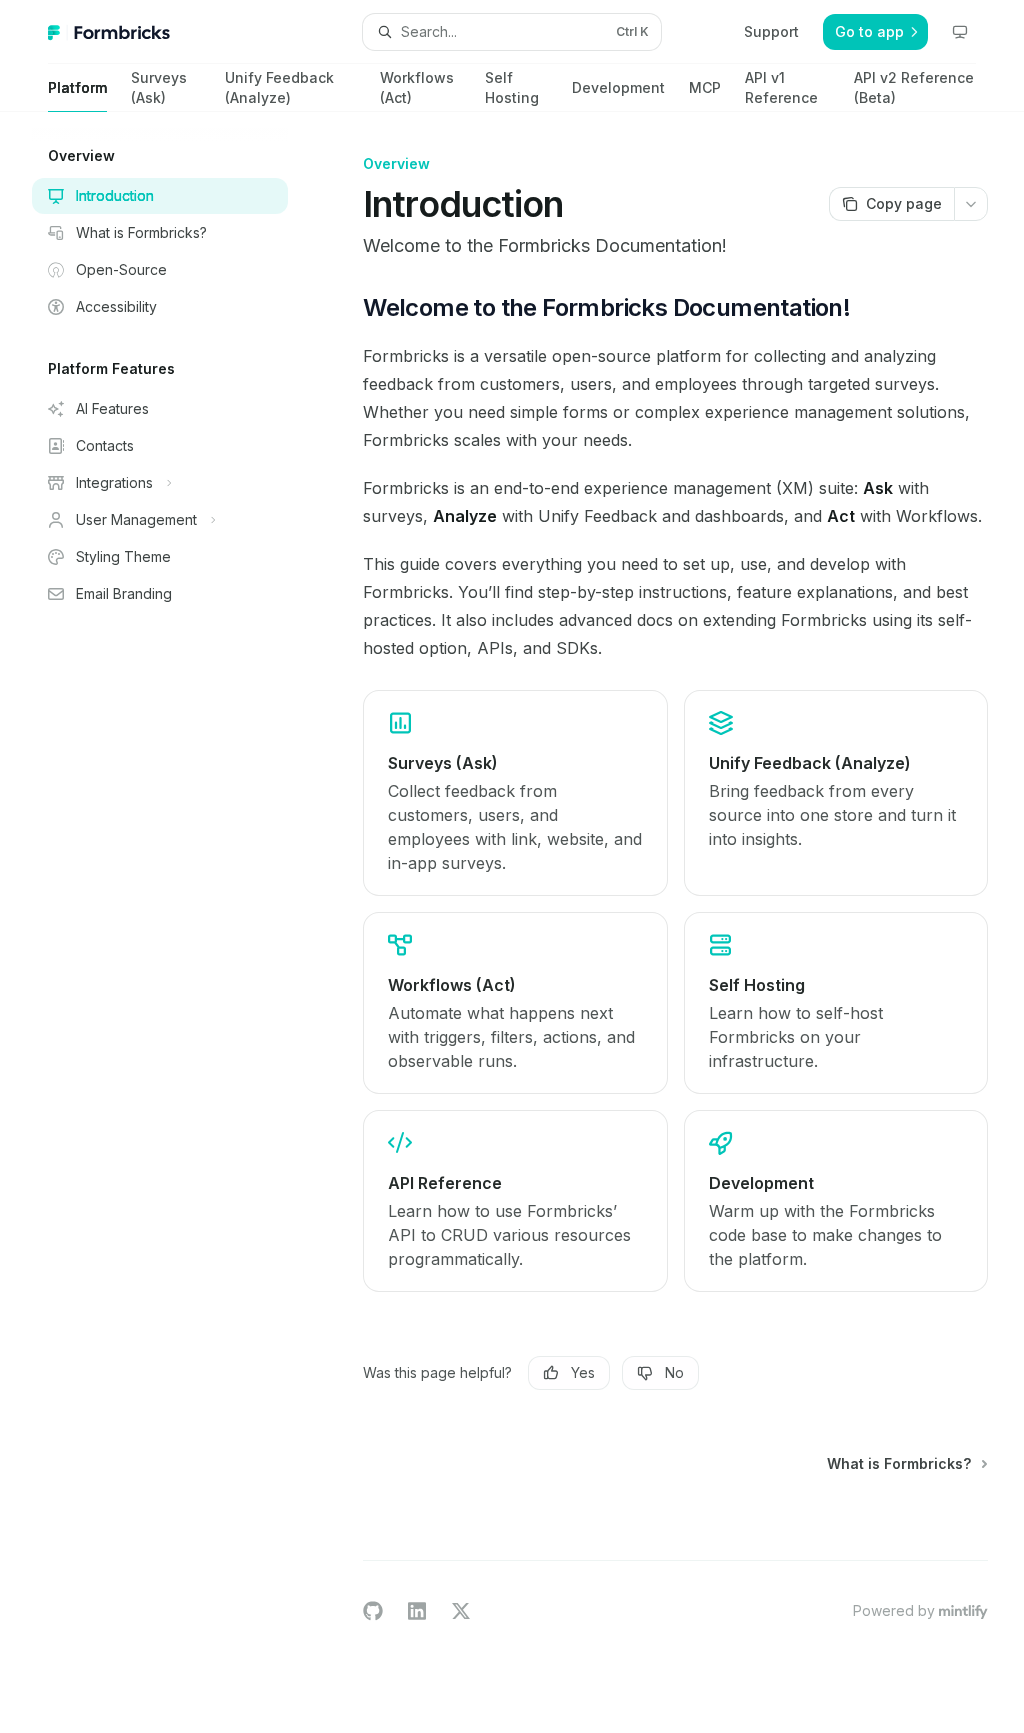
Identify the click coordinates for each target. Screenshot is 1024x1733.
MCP (705, 87)
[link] (515, 793)
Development (618, 87)
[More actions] (971, 204)
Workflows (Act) (417, 87)
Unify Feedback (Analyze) (279, 87)
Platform (77, 87)
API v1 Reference (781, 87)
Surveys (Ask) (159, 87)
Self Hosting (512, 87)
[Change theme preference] (960, 32)
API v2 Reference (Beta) (914, 87)
